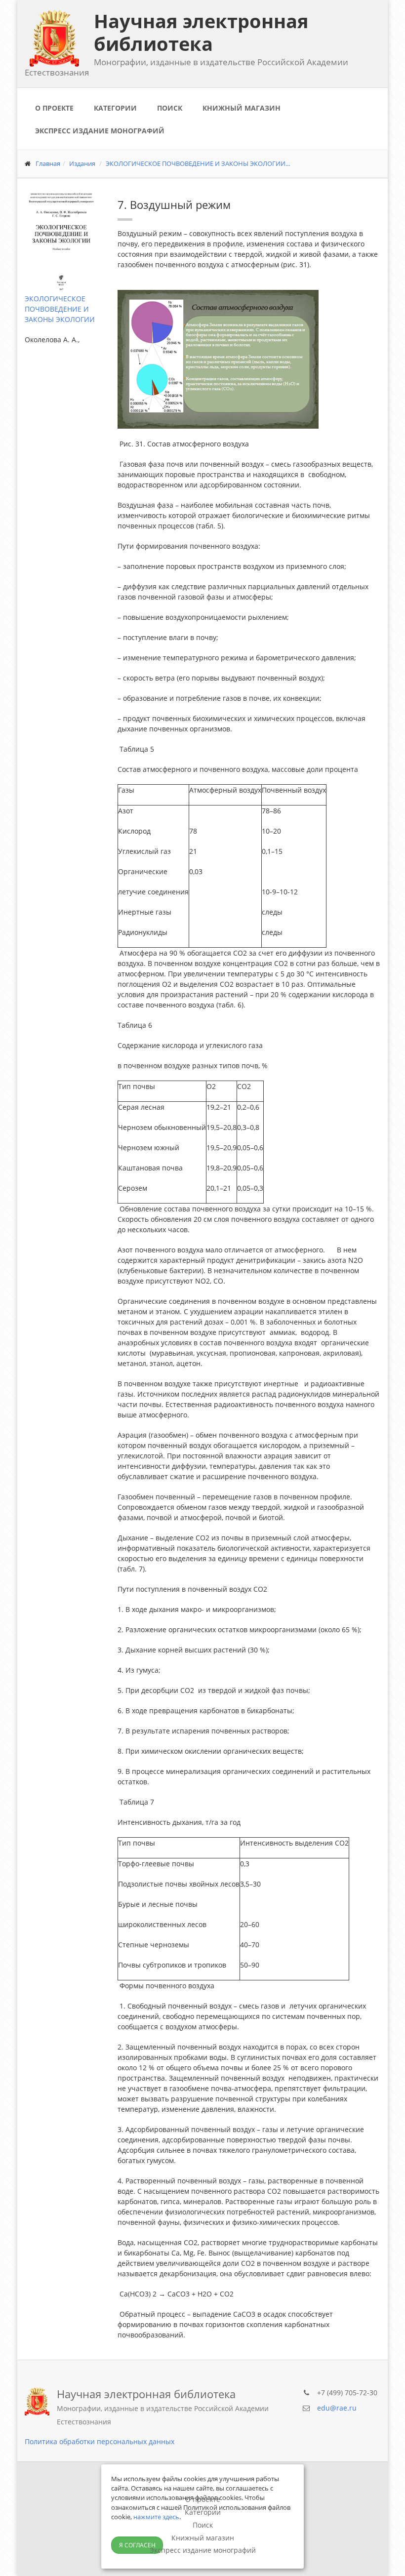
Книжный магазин (242, 108)
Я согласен (137, 2545)
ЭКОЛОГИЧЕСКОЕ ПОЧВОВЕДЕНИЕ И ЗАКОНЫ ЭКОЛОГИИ (60, 309)
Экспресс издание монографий (100, 131)
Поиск (170, 108)
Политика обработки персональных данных (100, 2441)
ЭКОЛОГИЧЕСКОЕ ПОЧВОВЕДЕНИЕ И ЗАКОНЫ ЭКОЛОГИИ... (198, 163)
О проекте (54, 108)
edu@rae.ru (337, 2408)
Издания (82, 163)
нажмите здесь (156, 2517)
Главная (48, 163)
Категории (115, 108)
